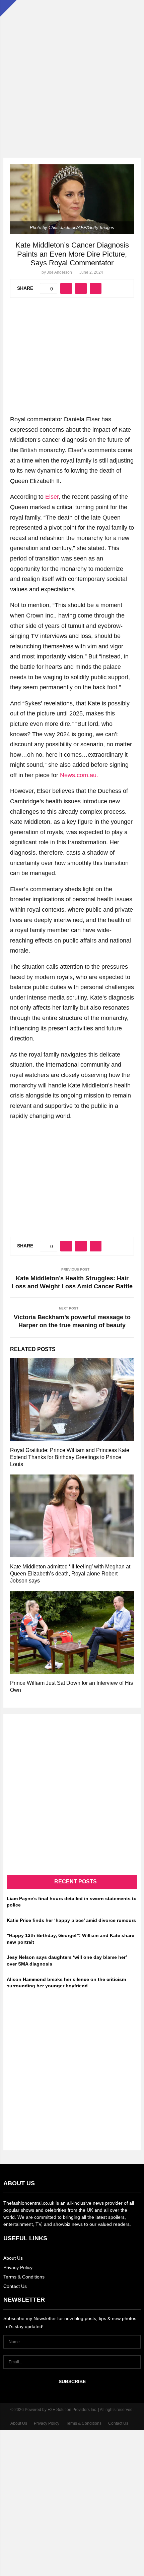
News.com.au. (79, 775)
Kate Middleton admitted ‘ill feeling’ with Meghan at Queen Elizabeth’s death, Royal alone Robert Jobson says (70, 1574)
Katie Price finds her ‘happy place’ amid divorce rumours (71, 1920)
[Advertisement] (72, 72)
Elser (52, 497)
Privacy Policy (18, 2267)
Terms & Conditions (24, 2277)
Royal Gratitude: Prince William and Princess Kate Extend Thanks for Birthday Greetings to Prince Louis (70, 1457)
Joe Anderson (59, 272)
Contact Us (15, 2286)
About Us (13, 2258)
